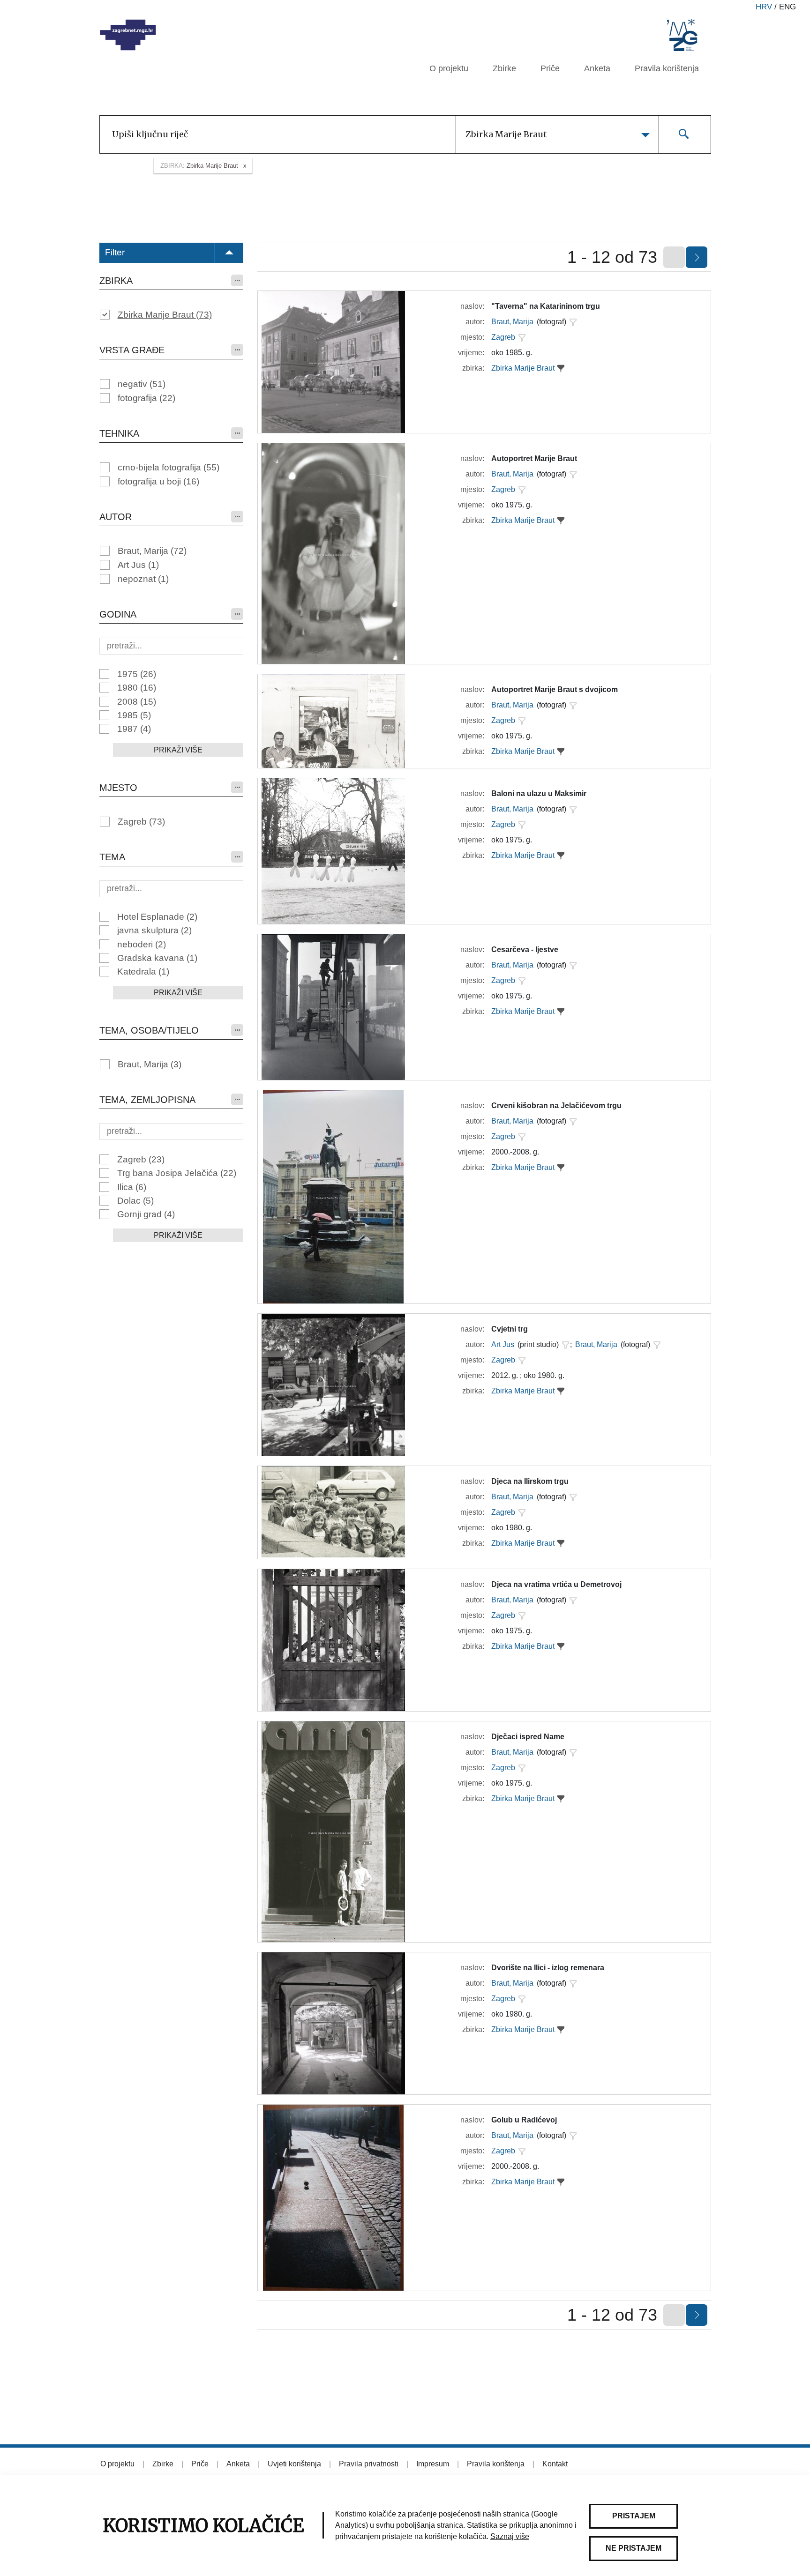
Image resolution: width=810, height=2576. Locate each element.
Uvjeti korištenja (294, 2464)
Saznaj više (510, 2536)
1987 (134, 729)
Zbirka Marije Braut (165, 315)
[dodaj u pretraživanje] (573, 322)
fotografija (146, 398)
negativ (142, 384)
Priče (550, 68)
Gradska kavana (157, 958)
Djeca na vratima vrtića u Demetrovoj (556, 1584)
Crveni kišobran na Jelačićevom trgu (556, 1106)
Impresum (433, 2464)
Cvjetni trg (510, 1329)
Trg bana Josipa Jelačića (177, 1173)
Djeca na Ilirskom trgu (530, 1481)
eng (787, 7)
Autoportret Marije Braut (534, 458)
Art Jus (138, 565)
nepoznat (143, 579)
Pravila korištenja (667, 68)
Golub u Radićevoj (524, 2120)
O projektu (449, 68)
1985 (134, 715)
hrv (764, 7)
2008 (137, 702)
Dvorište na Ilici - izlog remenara (548, 1968)
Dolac (135, 1201)
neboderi (142, 944)
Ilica (132, 1187)
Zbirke (504, 68)
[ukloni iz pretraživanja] (561, 368)
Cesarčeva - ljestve (525, 949)
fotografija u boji (158, 481)
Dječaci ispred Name (528, 1737)
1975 (137, 674)
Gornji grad (146, 1214)
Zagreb (141, 822)
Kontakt (555, 2464)
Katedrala (143, 972)
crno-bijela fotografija (169, 467)
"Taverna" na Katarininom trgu (546, 306)
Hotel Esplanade (157, 917)
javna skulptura (154, 930)
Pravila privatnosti (369, 2464)
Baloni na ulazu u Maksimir (539, 793)
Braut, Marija (152, 551)
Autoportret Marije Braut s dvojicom (555, 689)
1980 (137, 688)
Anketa (597, 68)
